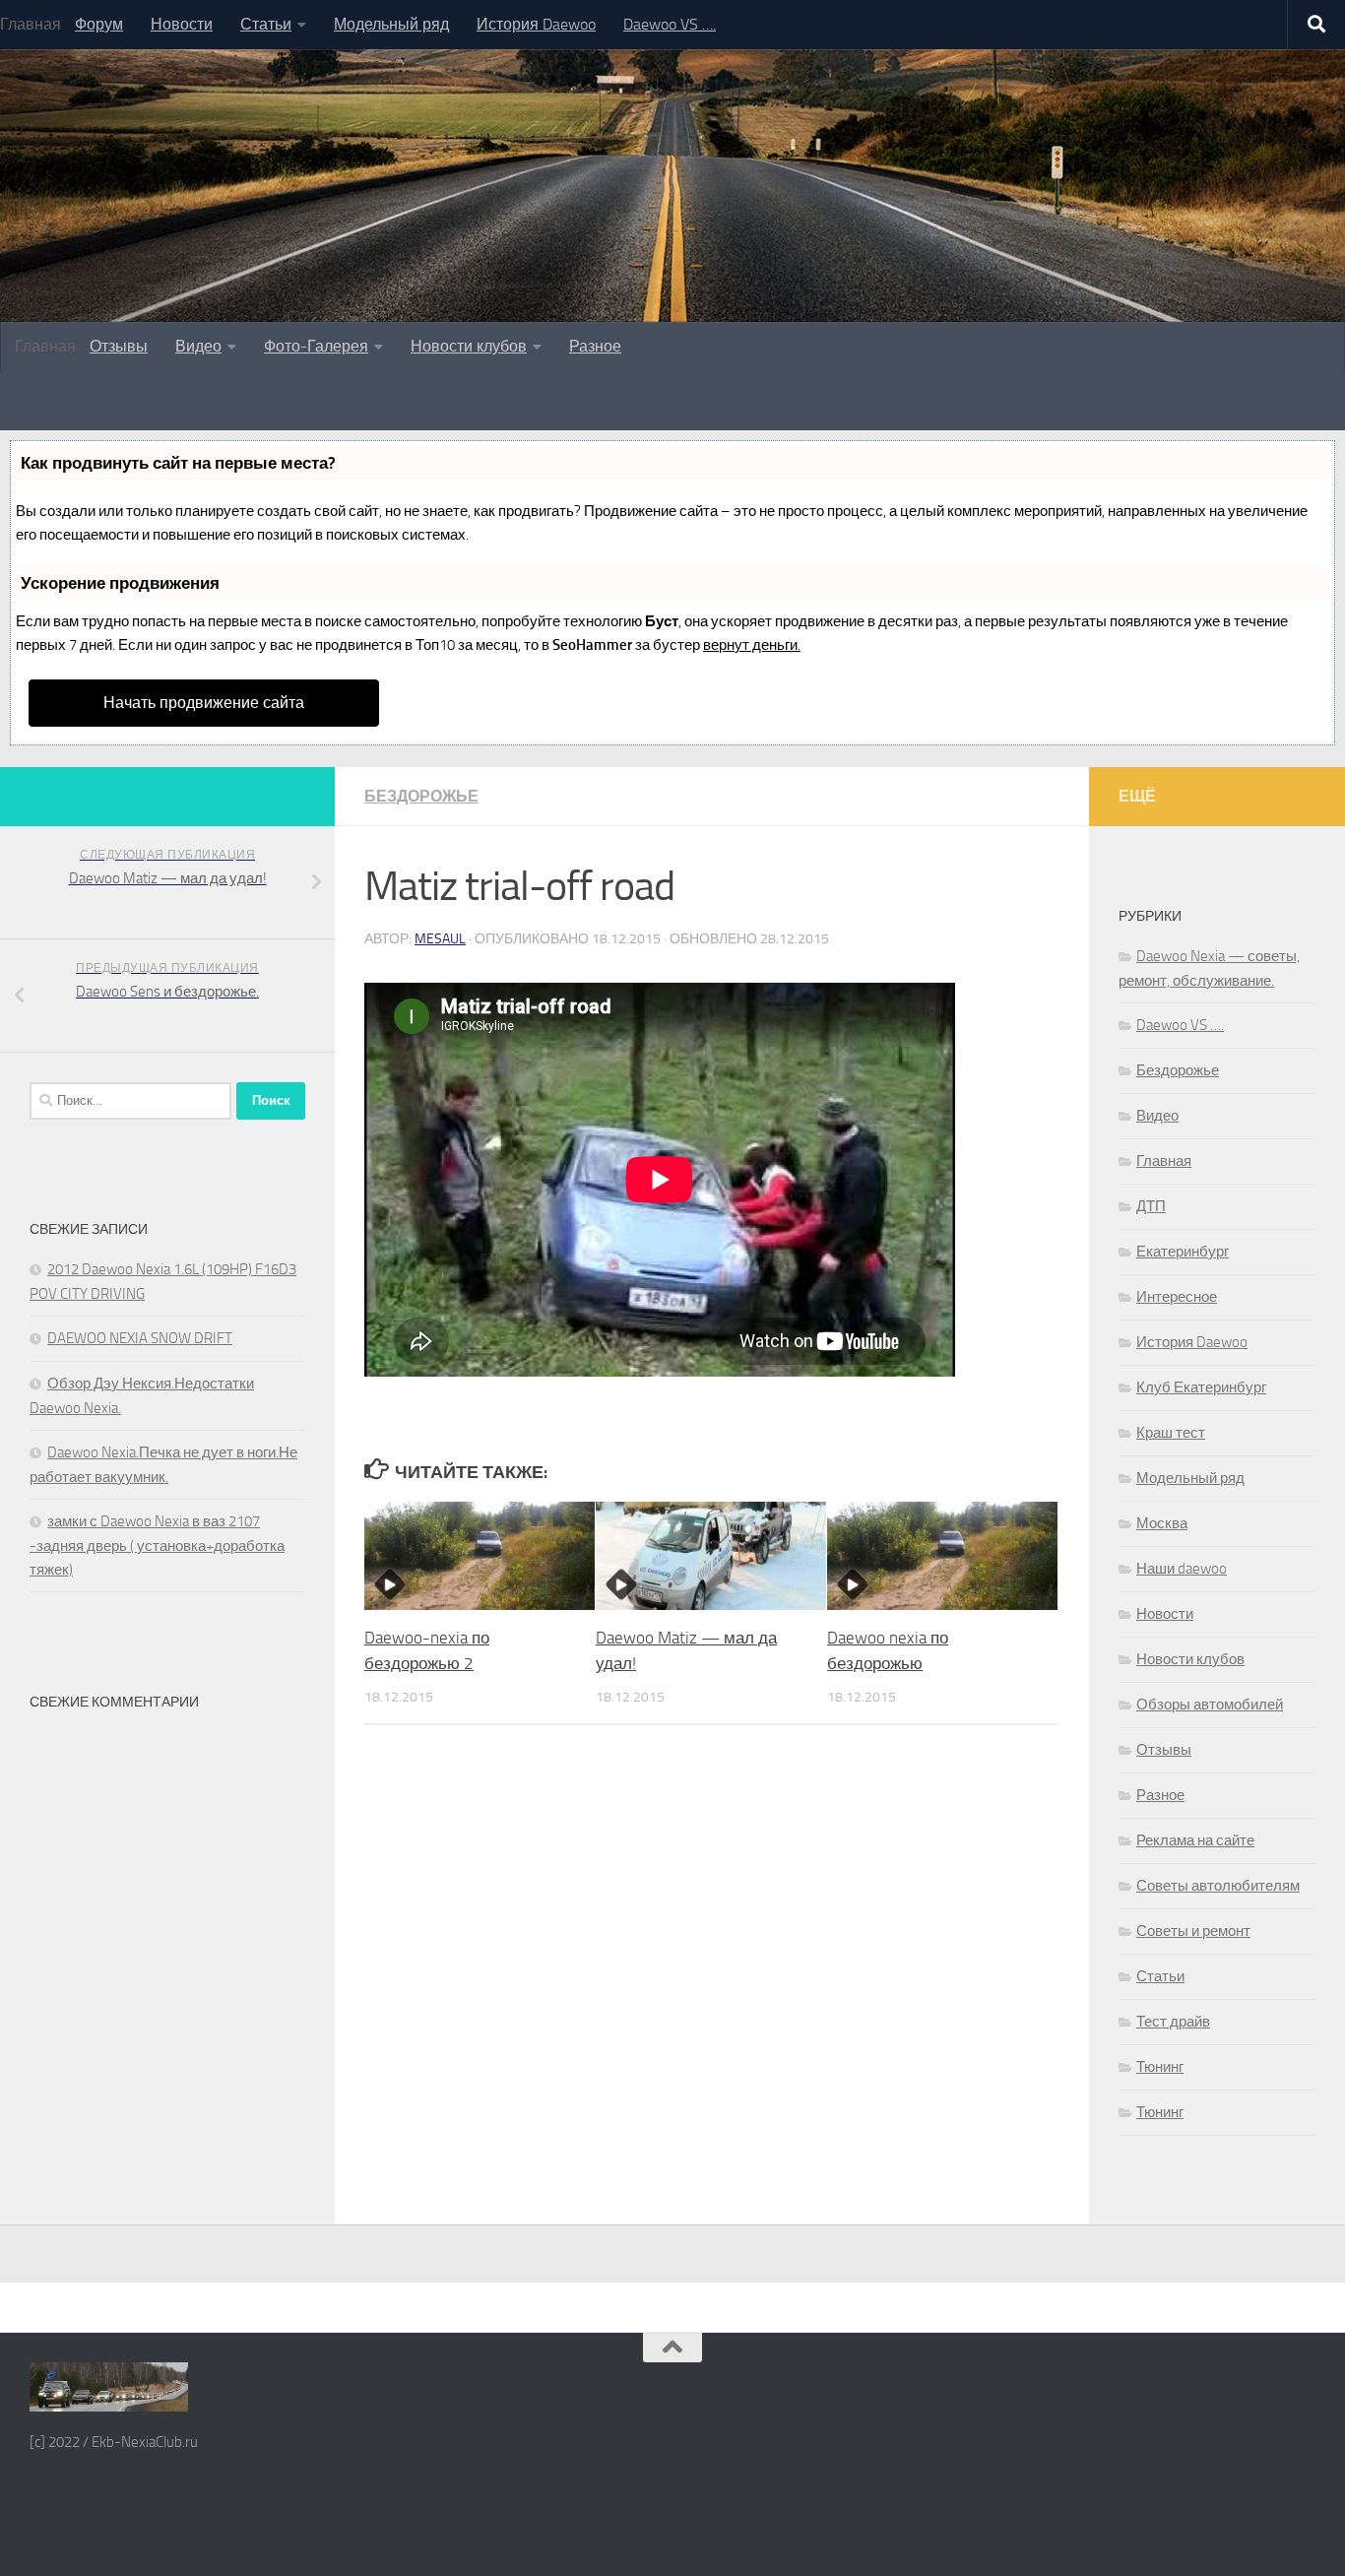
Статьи (266, 24)
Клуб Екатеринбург (1201, 1387)
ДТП (1151, 1206)
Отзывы (119, 346)
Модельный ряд (391, 24)
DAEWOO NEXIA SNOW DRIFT (140, 1338)
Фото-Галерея (316, 346)
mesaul (440, 939)
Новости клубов (469, 346)
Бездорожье (421, 796)
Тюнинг (1160, 2067)
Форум (99, 24)
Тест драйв (1173, 2022)
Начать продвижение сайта (204, 703)
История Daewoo (536, 24)
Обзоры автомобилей (1210, 1705)
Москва (1162, 1523)
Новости (182, 24)
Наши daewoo (1182, 1569)
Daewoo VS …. (670, 24)
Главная (1164, 1161)
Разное (595, 346)
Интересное (1177, 1297)
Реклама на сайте (1195, 1840)
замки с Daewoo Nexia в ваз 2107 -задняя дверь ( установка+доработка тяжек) (157, 1546)
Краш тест (1171, 1433)
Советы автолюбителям (1218, 1886)
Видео (198, 346)
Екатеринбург (1183, 1252)
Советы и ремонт (1193, 1931)
